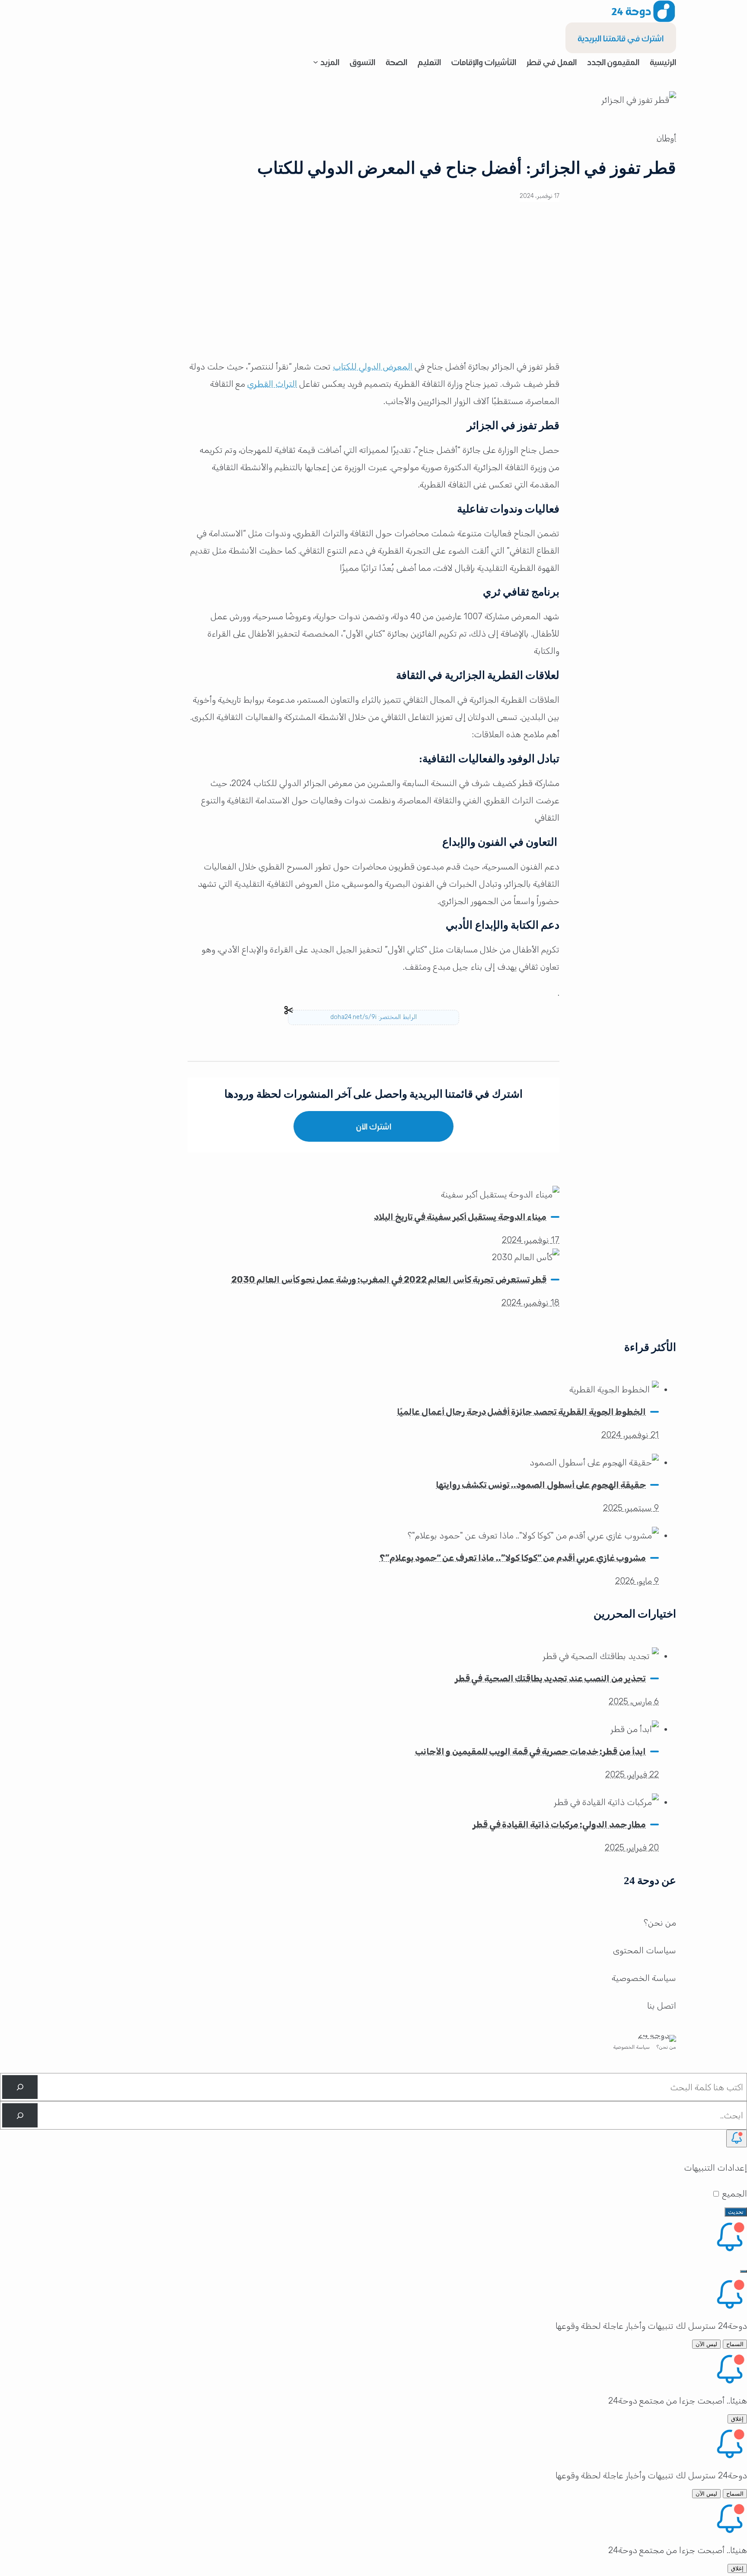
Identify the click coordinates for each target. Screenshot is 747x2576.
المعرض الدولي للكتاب (373, 366)
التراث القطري (272, 384)
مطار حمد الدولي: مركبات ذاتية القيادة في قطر (559, 1825)
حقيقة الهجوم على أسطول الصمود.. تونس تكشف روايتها (541, 1485)
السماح (735, 2344)
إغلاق (737, 2419)
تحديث (736, 2212)
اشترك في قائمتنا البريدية (621, 38)
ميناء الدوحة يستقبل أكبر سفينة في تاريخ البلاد (460, 1217)
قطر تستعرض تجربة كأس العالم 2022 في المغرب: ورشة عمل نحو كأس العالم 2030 (389, 1280)
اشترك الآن (374, 1126)
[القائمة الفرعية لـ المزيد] (316, 62)
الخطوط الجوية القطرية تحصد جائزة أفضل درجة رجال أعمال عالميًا (521, 1412)
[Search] (20, 2087)
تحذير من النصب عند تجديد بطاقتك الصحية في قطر (550, 1678)
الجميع (734, 2194)
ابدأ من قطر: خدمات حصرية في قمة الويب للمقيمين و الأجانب (530, 1751)
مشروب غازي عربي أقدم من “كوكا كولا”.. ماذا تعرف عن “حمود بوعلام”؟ (513, 1558)
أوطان (666, 138)
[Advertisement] (373, 287)
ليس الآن (706, 2344)
